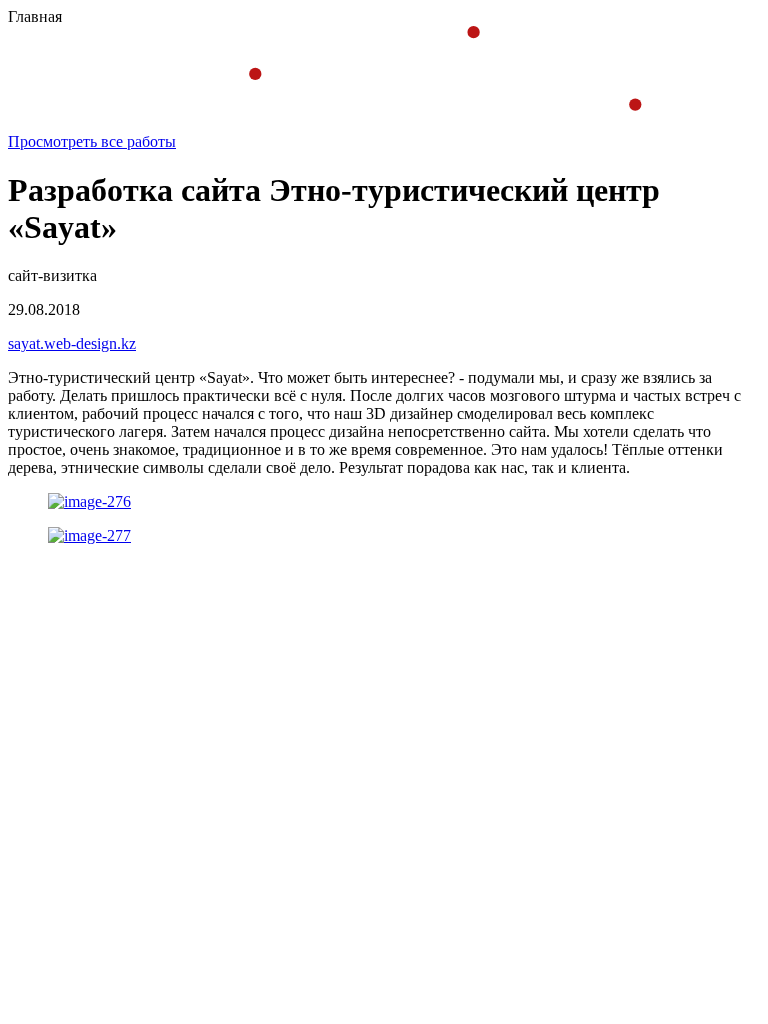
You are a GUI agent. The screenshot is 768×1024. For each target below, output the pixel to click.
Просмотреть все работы (92, 141)
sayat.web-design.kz (72, 343)
